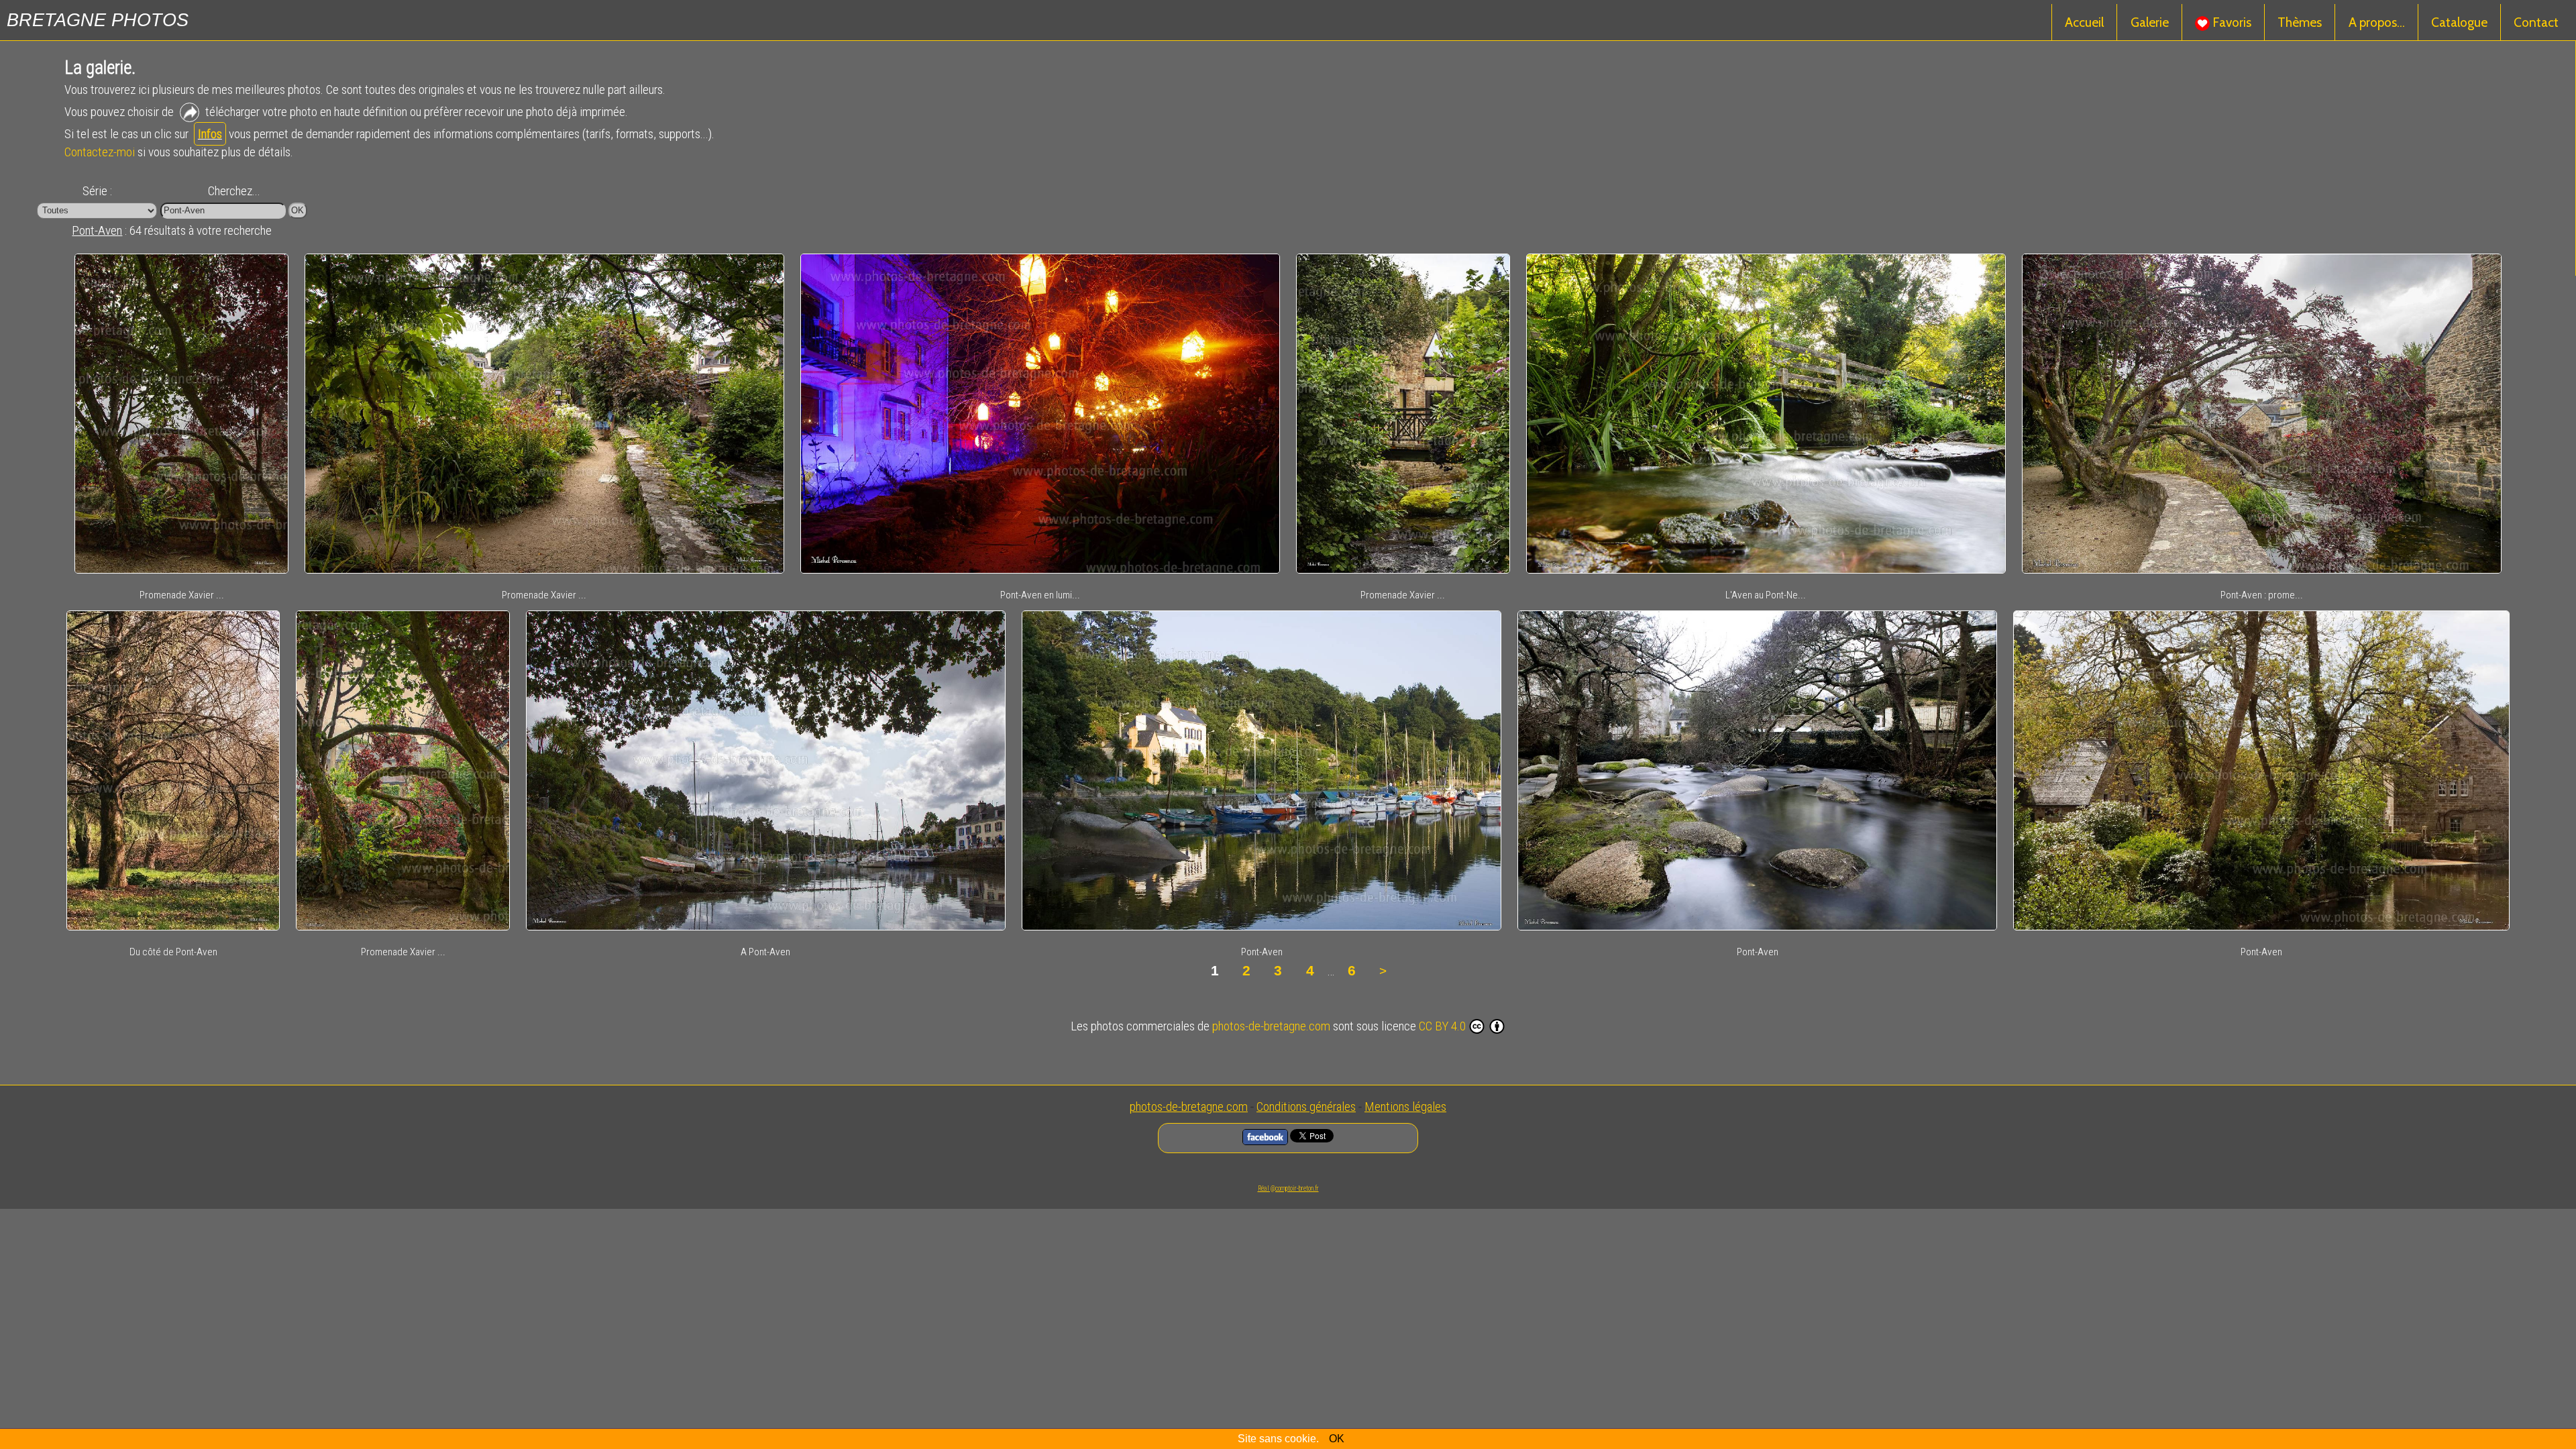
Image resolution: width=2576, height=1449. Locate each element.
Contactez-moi (100, 152)
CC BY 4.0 (1442, 1026)
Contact (2536, 22)
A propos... (2377, 22)
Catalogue (2459, 22)
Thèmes (2300, 22)
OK (1337, 1439)
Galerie (2150, 22)
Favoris (2231, 22)
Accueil (2084, 22)
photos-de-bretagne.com (1271, 1026)
